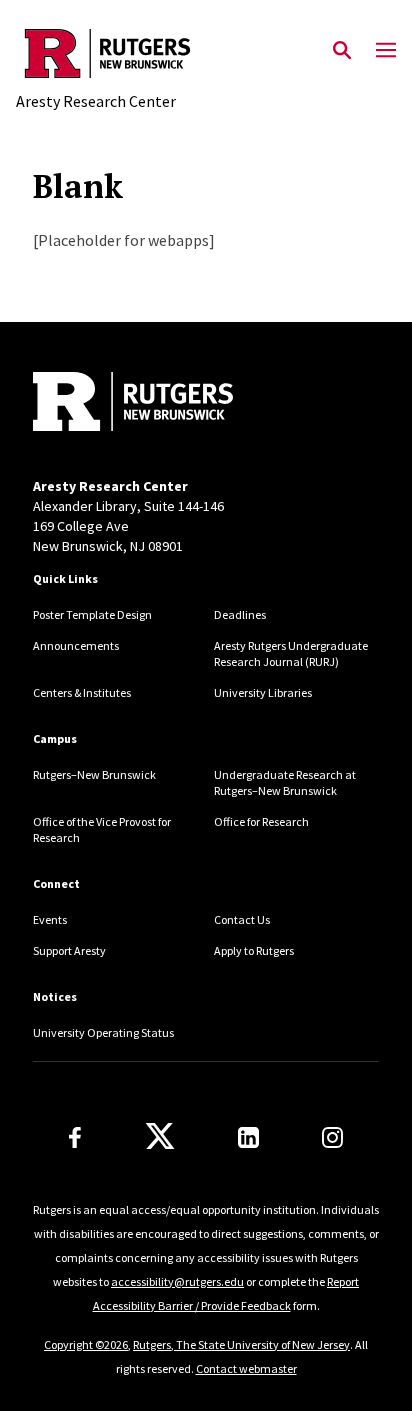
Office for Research (261, 821)
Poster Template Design (92, 614)
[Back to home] (168, 404)
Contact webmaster (246, 1368)
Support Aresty (69, 950)
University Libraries (263, 692)
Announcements (76, 645)
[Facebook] (75, 1137)
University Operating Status (103, 1032)
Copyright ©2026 (86, 1344)
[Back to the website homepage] (107, 53)
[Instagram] (332, 1137)
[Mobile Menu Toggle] (386, 51)
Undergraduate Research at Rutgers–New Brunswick (285, 782)
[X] (160, 1137)
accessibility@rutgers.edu (177, 1281)
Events (50, 919)
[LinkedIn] (248, 1137)
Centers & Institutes (82, 692)
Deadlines (240, 614)
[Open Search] (342, 51)
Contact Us (242, 919)
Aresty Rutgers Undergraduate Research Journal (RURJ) (291, 653)
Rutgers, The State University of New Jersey (241, 1344)
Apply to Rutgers (254, 950)
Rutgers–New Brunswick (94, 774)
